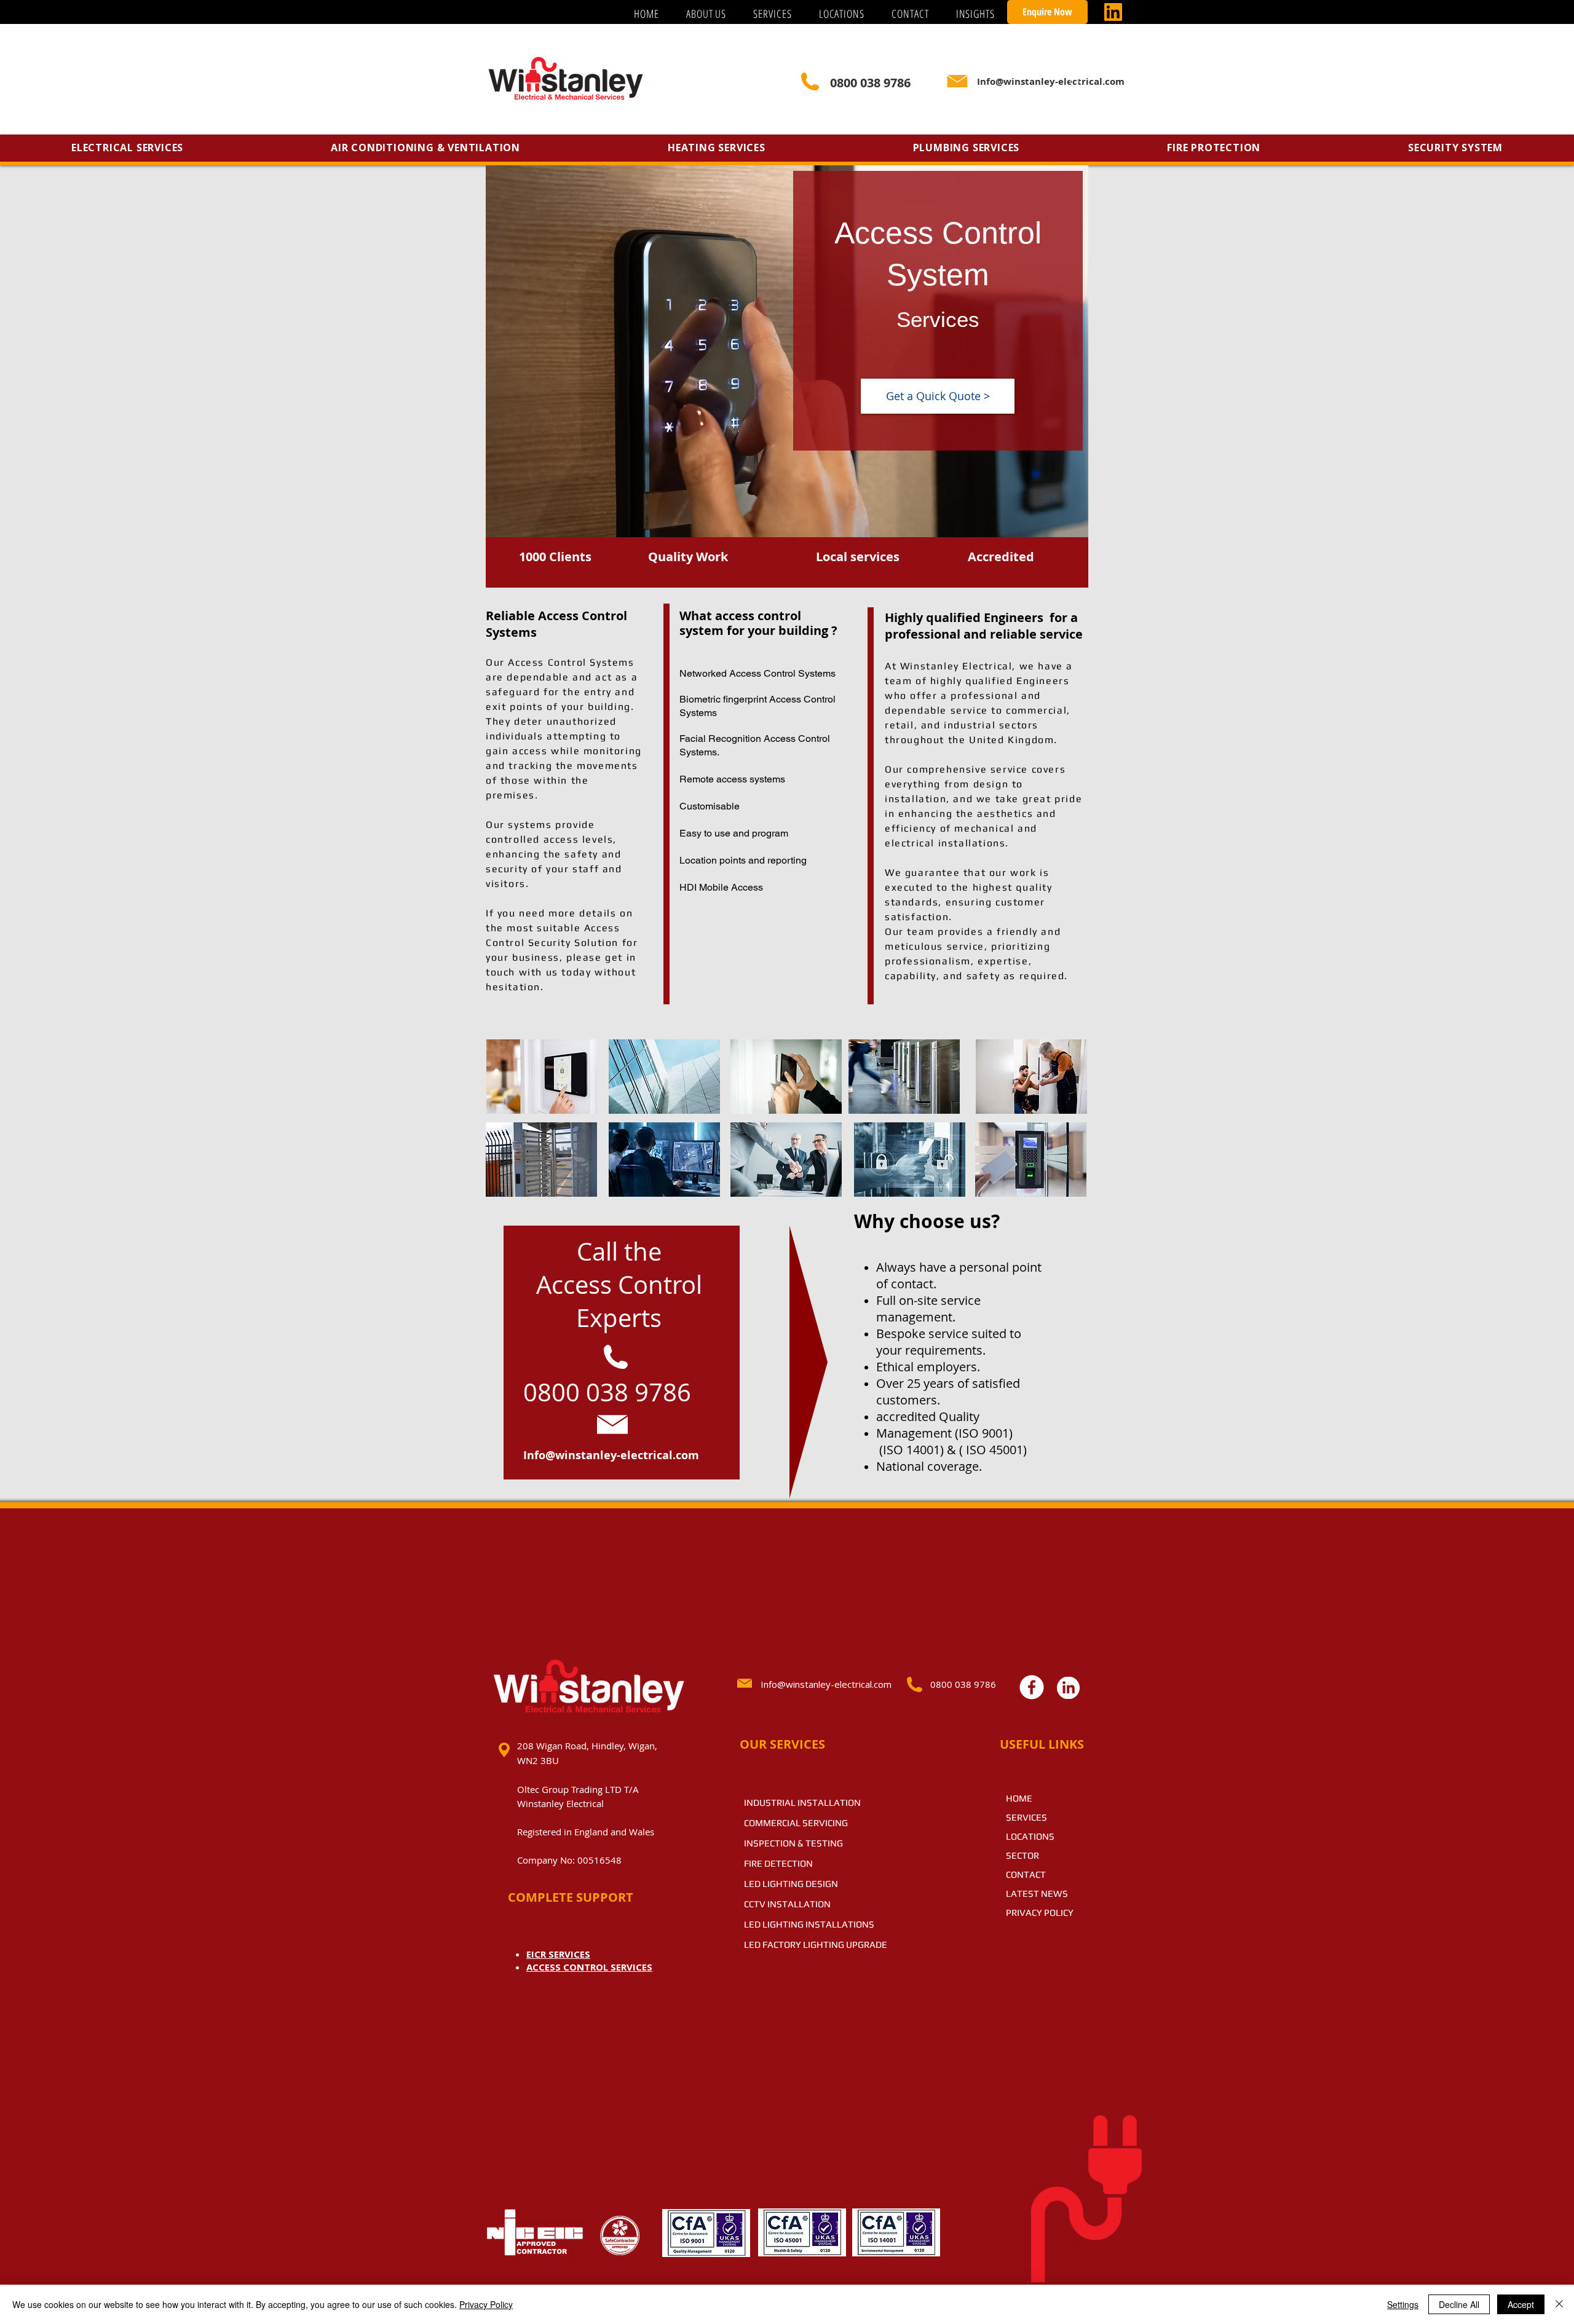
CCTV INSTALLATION (787, 1904)
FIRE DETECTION (778, 1863)
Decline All (1459, 2304)
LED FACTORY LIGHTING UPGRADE (816, 1944)
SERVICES (1026, 1817)
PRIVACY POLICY (1040, 1912)
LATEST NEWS (1037, 1893)
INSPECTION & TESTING (793, 1843)
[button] (772, 14)
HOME (1019, 1798)
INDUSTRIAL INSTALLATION (802, 1802)
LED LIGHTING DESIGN (791, 1884)
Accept (1521, 2304)
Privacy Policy (486, 2304)
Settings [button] (1403, 2304)
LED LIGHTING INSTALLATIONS (809, 1924)
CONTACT (1026, 1874)
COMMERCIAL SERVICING (796, 1823)
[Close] (1559, 2304)
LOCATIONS (1030, 1836)
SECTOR (1022, 1855)
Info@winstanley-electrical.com (611, 1455)
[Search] (1075, 82)
